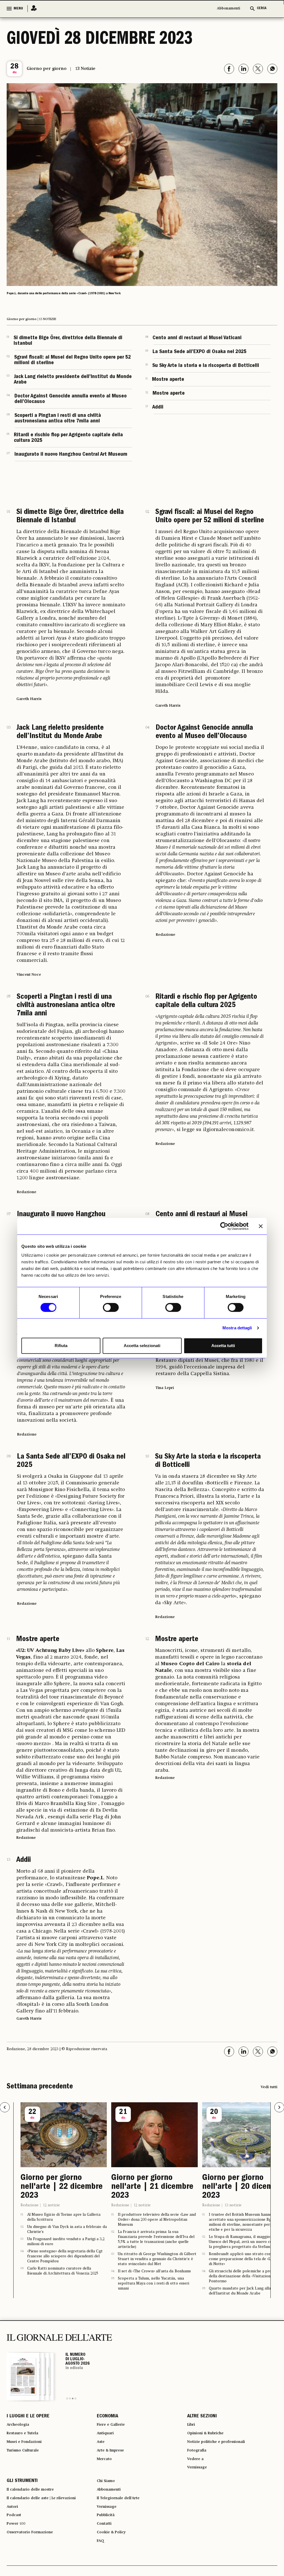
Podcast (15, 2532)
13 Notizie (85, 69)
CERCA (262, 8)
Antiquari (107, 2437)
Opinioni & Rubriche (209, 2437)
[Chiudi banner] (261, 1226)
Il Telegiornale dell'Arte (123, 2512)
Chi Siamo (107, 2492)
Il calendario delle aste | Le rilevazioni (48, 2512)
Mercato (106, 2467)
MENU (18, 9)
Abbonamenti (229, 8)
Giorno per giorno (47, 69)
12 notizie (51, 2205)
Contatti (106, 2542)
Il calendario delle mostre (35, 2502)
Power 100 (18, 2542)
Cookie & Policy (114, 2552)
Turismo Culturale (26, 2457)
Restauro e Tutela (26, 2437)
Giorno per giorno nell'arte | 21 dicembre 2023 (62, 2187)
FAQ (101, 2562)
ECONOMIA (107, 2417)
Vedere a (197, 2467)
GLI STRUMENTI (22, 2492)
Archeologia (20, 2427)
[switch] (111, 1307)
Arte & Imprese (113, 2457)
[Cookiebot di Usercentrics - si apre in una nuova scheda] (224, 1226)
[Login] (32, 8)
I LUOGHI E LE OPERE (28, 2417)
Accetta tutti (223, 1346)
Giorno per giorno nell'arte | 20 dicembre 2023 (153, 2187)
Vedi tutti (269, 2087)
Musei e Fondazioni (27, 2447)
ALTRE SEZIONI (202, 2417)
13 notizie (142, 2205)
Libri (192, 2427)
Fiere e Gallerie (113, 2427)
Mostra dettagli (237, 1328)
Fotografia (199, 2457)
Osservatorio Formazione (34, 2552)
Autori (13, 2522)
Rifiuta (61, 1346)
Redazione (30, 2205)
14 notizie (233, 2205)
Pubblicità (108, 2532)
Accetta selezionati (142, 1346)
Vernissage (199, 2477)
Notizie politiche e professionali (222, 2447)
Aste (102, 2447)
